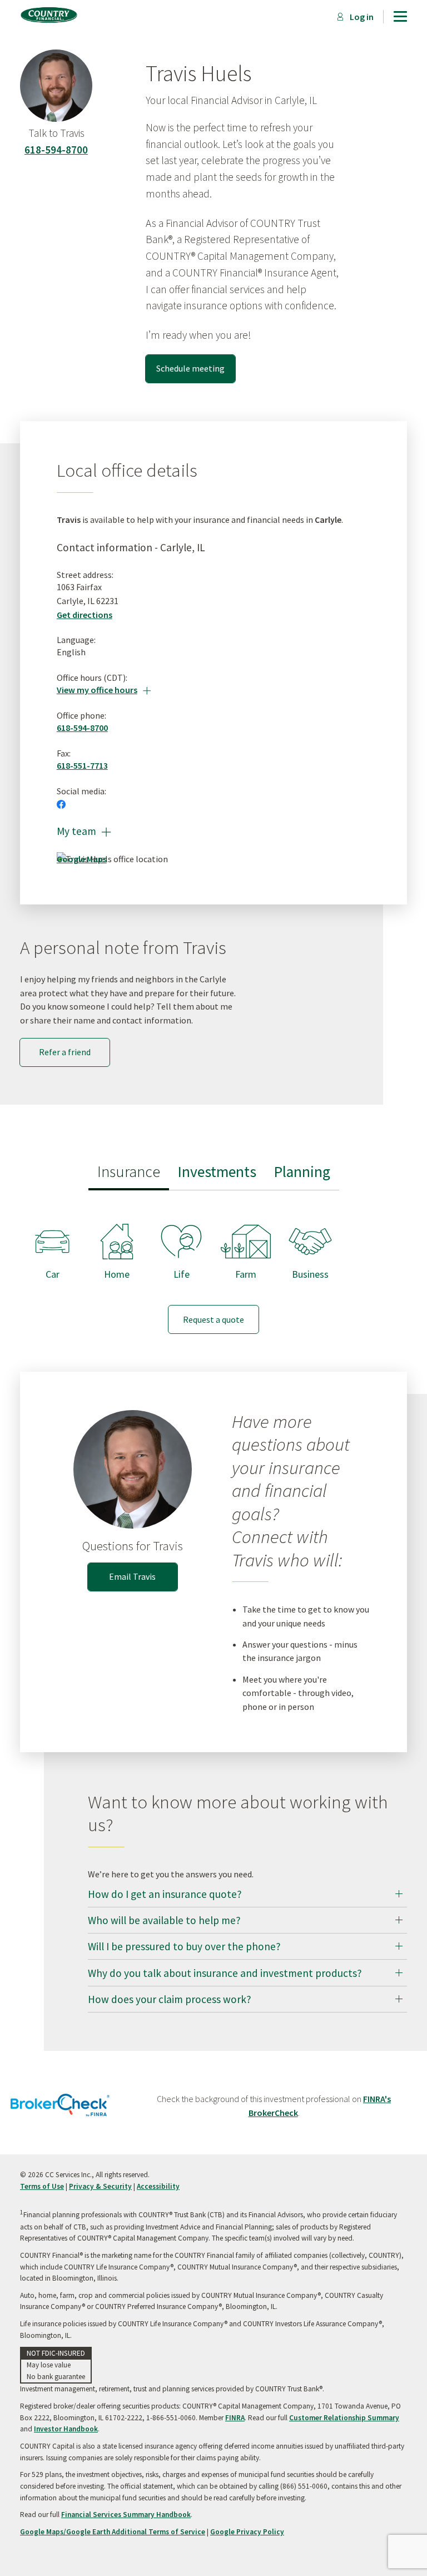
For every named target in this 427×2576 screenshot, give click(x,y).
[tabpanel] (213, 1268)
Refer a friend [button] (65, 1052)
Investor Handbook (66, 2429)
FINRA (235, 2418)
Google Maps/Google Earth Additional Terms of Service (113, 2532)
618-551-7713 (82, 765)
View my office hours (104, 690)
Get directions (85, 615)
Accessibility (158, 2186)
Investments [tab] (217, 1172)
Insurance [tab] (129, 1172)
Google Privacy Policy (247, 2532)
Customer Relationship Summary (344, 2418)
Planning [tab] (302, 1172)
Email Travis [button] (132, 1576)
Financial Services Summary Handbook (126, 2515)
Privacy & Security (100, 2186)
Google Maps (82, 859)
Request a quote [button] (213, 1319)
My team (84, 831)
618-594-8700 (56, 150)
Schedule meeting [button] (190, 368)
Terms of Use (42, 2186)
